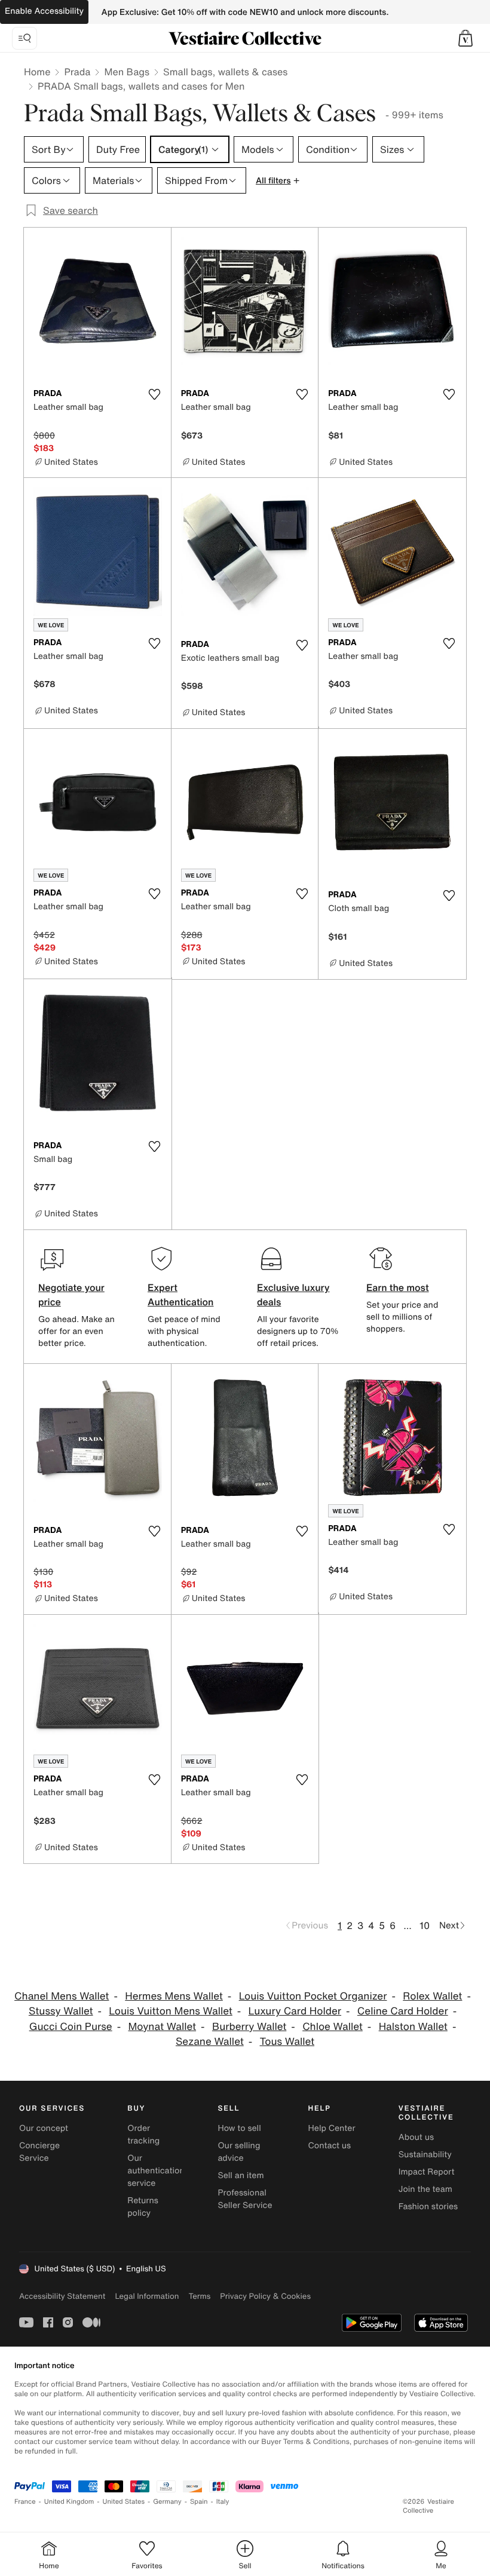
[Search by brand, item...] (24, 38)
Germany (167, 2502)
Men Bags (127, 72)
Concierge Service (39, 2152)
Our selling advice (239, 2152)
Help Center (332, 2128)
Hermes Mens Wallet (174, 1996)
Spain (199, 2502)
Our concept (44, 2128)
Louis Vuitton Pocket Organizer (313, 1996)
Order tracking (143, 2135)
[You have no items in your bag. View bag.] (465, 38)
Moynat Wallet (162, 2027)
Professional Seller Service (245, 2199)
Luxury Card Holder (295, 2011)
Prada (77, 72)
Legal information (147, 2296)
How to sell (239, 2128)
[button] (465, 38)
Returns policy (143, 2207)
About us (416, 2137)
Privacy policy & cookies (265, 2296)
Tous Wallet (287, 2042)
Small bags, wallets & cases (225, 72)
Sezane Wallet (210, 2042)
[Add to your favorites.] (155, 394)
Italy (223, 2502)
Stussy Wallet (61, 2011)
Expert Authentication (181, 1295)
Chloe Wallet (333, 2027)
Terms (199, 2296)
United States (124, 2502)
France (25, 2502)
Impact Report (427, 2172)
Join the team (425, 2189)
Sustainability (425, 2155)
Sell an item (241, 2175)
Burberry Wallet (249, 2027)
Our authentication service (156, 2171)
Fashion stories (428, 2207)
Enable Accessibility (44, 11)
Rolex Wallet (432, 1996)
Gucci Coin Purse (71, 2027)
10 (425, 1925)
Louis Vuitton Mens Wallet (170, 2011)
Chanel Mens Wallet (62, 1996)
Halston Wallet (413, 2027)
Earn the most (398, 1287)
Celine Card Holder (403, 2011)
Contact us (330, 2146)
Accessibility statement (62, 2296)
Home (37, 72)
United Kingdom (69, 2502)
